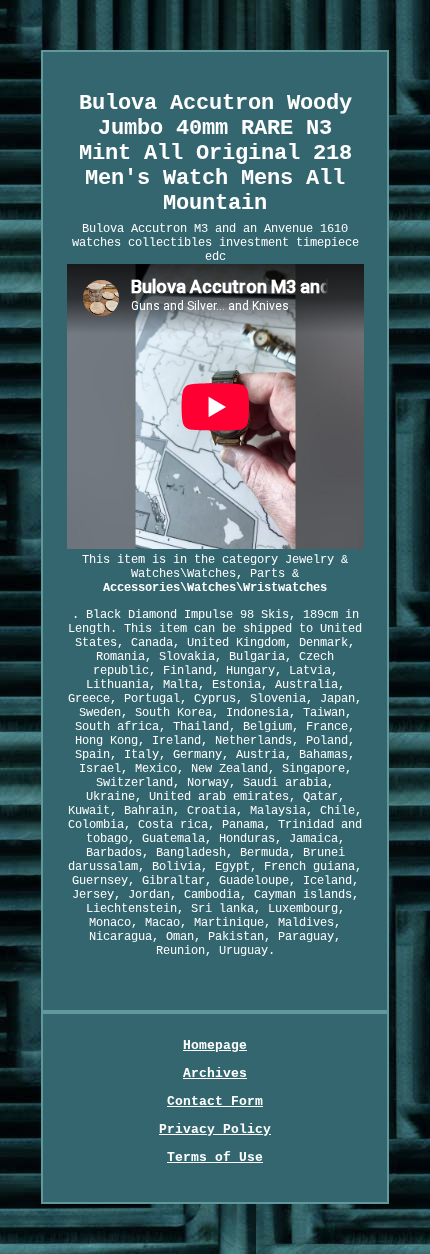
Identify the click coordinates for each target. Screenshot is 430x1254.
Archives (215, 1073)
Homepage (215, 1045)
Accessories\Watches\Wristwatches (215, 588)
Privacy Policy (215, 1129)
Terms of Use (215, 1157)
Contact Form (215, 1101)
